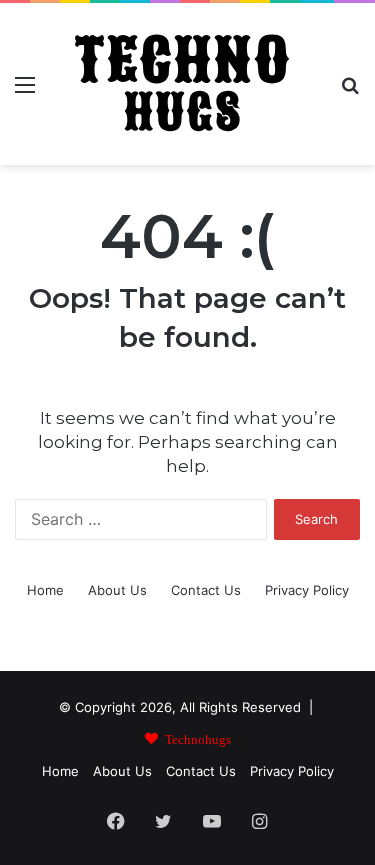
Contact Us (206, 590)
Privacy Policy (307, 590)
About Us (117, 590)
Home (45, 590)
